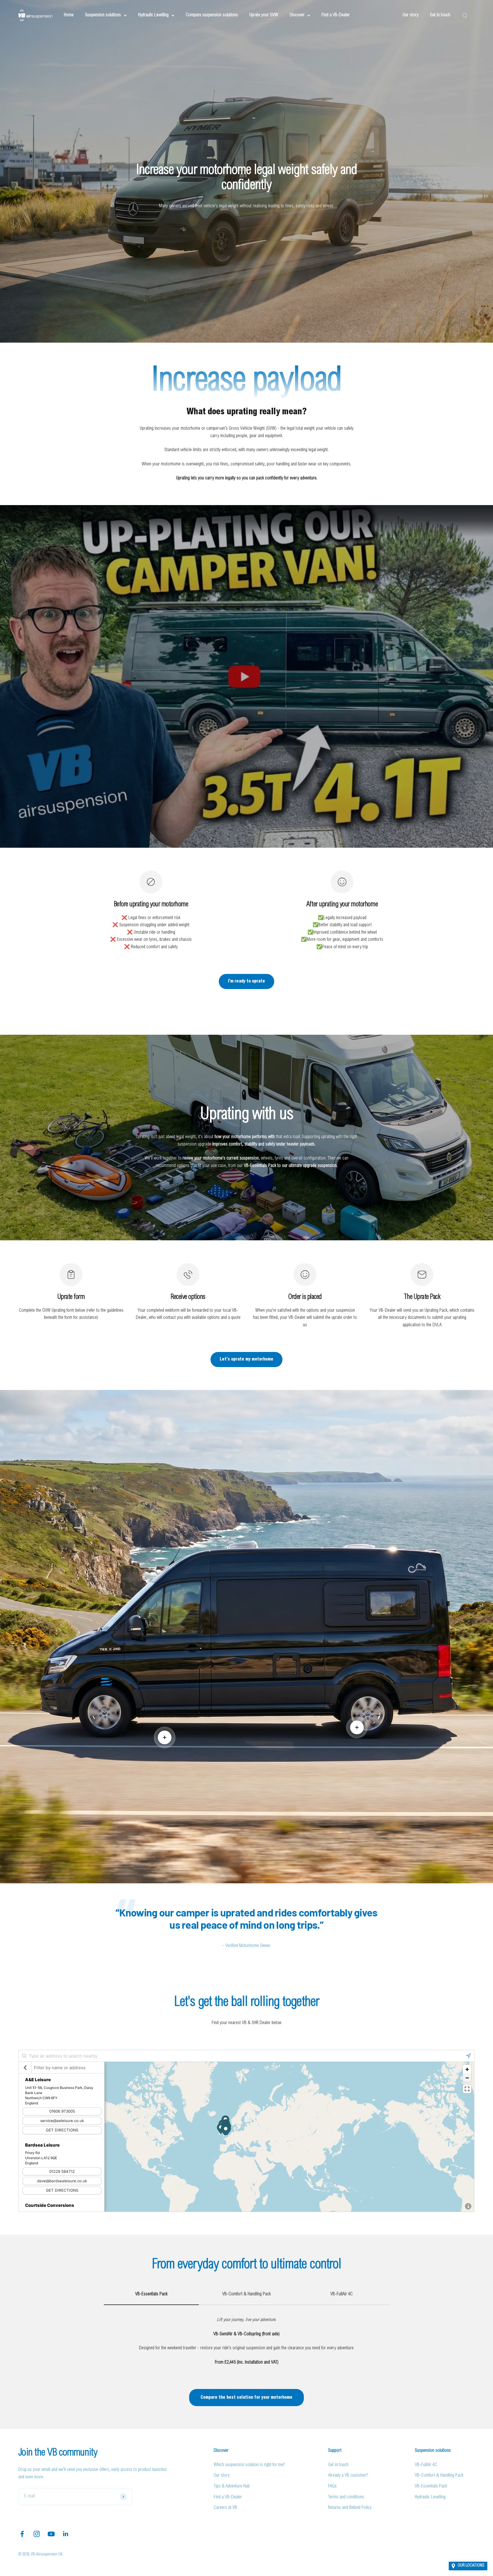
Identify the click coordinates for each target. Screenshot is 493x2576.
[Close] (477, 2484)
